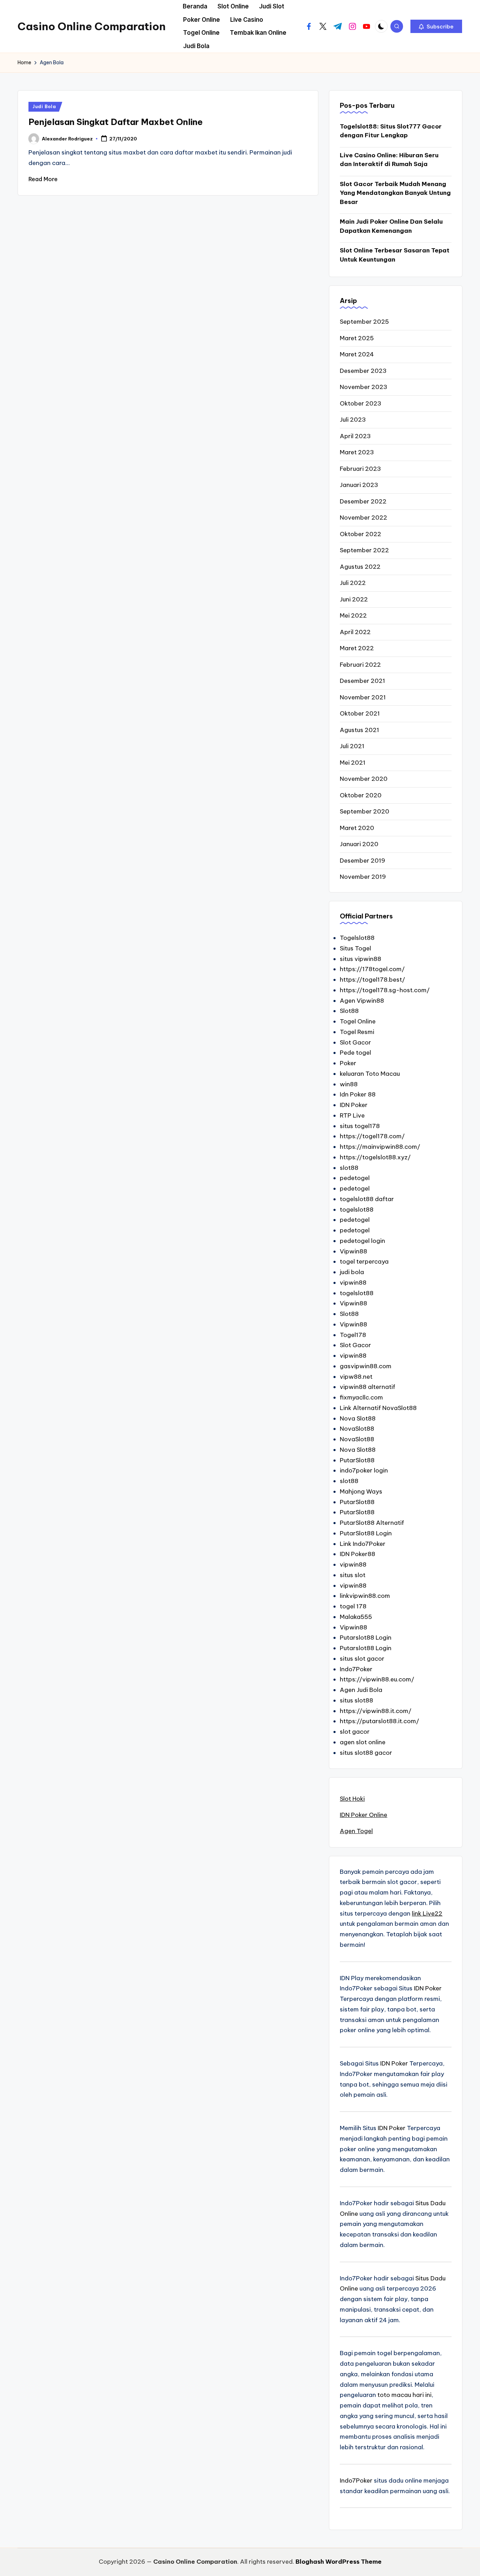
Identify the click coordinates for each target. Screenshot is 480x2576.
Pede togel (355, 1053)
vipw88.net (356, 1377)
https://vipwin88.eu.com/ (377, 1679)
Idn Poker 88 (358, 1094)
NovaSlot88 (357, 1429)
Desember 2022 (363, 501)
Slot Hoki (352, 1799)
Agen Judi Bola (361, 1690)
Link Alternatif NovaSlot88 (378, 1408)
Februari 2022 (360, 665)
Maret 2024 (357, 354)
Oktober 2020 (361, 795)
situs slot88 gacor (366, 1753)
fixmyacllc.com (361, 1397)
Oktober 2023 (361, 403)
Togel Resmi (357, 1032)
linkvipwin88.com (365, 1596)
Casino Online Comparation (92, 26)
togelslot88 (357, 1210)
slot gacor (355, 1732)
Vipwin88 (353, 1251)
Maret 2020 (357, 828)
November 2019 (363, 877)
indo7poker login (364, 1470)
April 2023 (355, 436)
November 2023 (364, 387)
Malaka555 (356, 1617)
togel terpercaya (364, 1261)
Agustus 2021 (359, 730)
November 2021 (363, 697)
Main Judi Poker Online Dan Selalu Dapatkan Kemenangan (391, 226)
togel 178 (353, 1606)
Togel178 (353, 1335)
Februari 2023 (360, 469)
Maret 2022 (357, 648)
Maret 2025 (357, 338)
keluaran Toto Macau (370, 1074)
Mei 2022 (353, 615)
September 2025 (364, 322)
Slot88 (349, 1011)
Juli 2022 (353, 583)
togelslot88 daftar (367, 1199)
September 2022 (364, 550)
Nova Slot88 (358, 1418)
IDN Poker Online (364, 1815)
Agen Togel (356, 1831)
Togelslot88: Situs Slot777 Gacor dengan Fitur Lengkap (391, 131)
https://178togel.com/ (372, 969)
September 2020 (365, 811)
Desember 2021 (362, 681)
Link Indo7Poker (363, 1544)
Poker (348, 1063)
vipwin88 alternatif (368, 1387)
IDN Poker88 (358, 1554)
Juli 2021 (352, 746)
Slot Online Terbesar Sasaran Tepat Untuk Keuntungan (395, 255)
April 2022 (355, 632)
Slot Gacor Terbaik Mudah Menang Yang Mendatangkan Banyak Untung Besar (395, 193)
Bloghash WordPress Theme (339, 2562)
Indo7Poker (356, 1669)
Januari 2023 (359, 485)
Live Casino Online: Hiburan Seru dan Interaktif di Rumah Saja (389, 160)
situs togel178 (360, 1126)
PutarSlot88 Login (366, 1533)
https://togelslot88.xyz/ (375, 1157)
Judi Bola (44, 107)
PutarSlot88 (357, 1460)
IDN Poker (354, 1105)
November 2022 (364, 518)
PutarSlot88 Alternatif (372, 1523)
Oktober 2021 (360, 713)
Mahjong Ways (361, 1491)
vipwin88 (353, 1283)
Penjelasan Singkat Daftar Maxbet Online (116, 122)
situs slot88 (356, 1700)
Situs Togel (355, 948)
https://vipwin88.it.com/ (376, 1711)
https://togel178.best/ (372, 980)
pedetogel (355, 1178)
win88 (349, 1084)
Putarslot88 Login (366, 1638)
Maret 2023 (357, 452)
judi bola (352, 1272)
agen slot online (363, 1742)
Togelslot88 (357, 938)
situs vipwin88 (361, 959)
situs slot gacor (362, 1659)
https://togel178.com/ (372, 1136)
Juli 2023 (353, 420)
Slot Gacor (355, 1042)
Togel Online (358, 1021)
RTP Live (352, 1115)
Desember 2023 (363, 371)
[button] (436, 26)
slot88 (349, 1168)
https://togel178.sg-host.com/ (385, 990)
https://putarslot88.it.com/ (380, 1721)
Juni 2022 (354, 599)
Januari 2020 (359, 844)
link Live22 (427, 1913)
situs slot (353, 1575)
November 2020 (364, 779)
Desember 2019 (362, 861)
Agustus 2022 (360, 567)
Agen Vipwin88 (362, 1001)
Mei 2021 (353, 763)
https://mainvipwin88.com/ (380, 1147)
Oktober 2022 (361, 534)
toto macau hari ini (404, 2395)
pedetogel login (362, 1241)
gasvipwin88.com (366, 1366)
